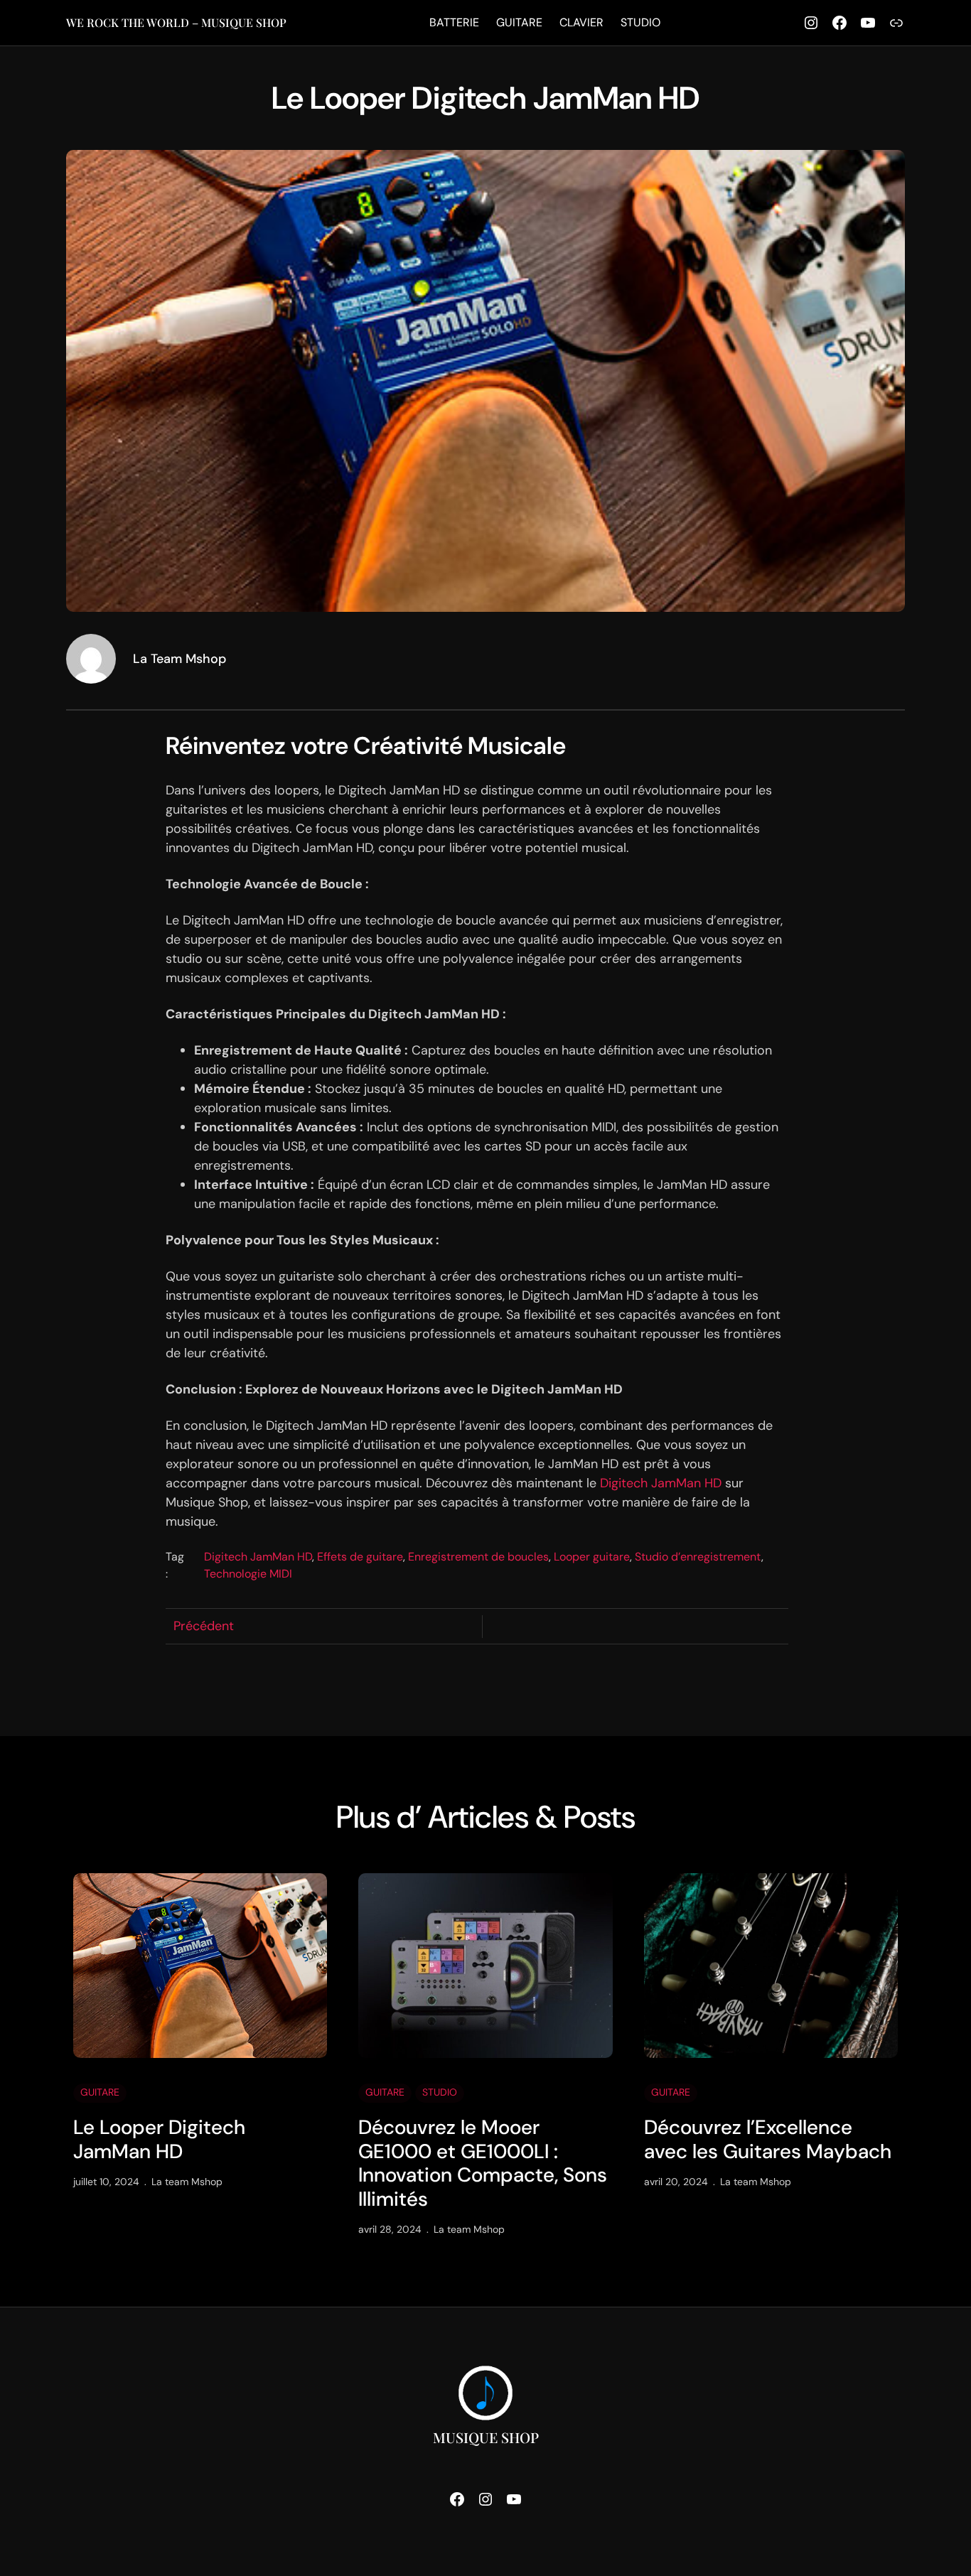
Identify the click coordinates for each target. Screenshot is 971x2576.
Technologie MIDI (248, 1574)
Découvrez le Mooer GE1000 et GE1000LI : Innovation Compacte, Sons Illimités (483, 2163)
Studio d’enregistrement (698, 1557)
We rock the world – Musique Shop (176, 22)
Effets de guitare (360, 1557)
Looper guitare (592, 1557)
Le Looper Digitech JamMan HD (159, 2139)
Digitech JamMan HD (661, 1483)
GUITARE (100, 2092)
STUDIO (440, 2092)
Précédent (204, 1626)
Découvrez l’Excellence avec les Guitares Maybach (768, 2139)
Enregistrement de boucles (478, 1557)
